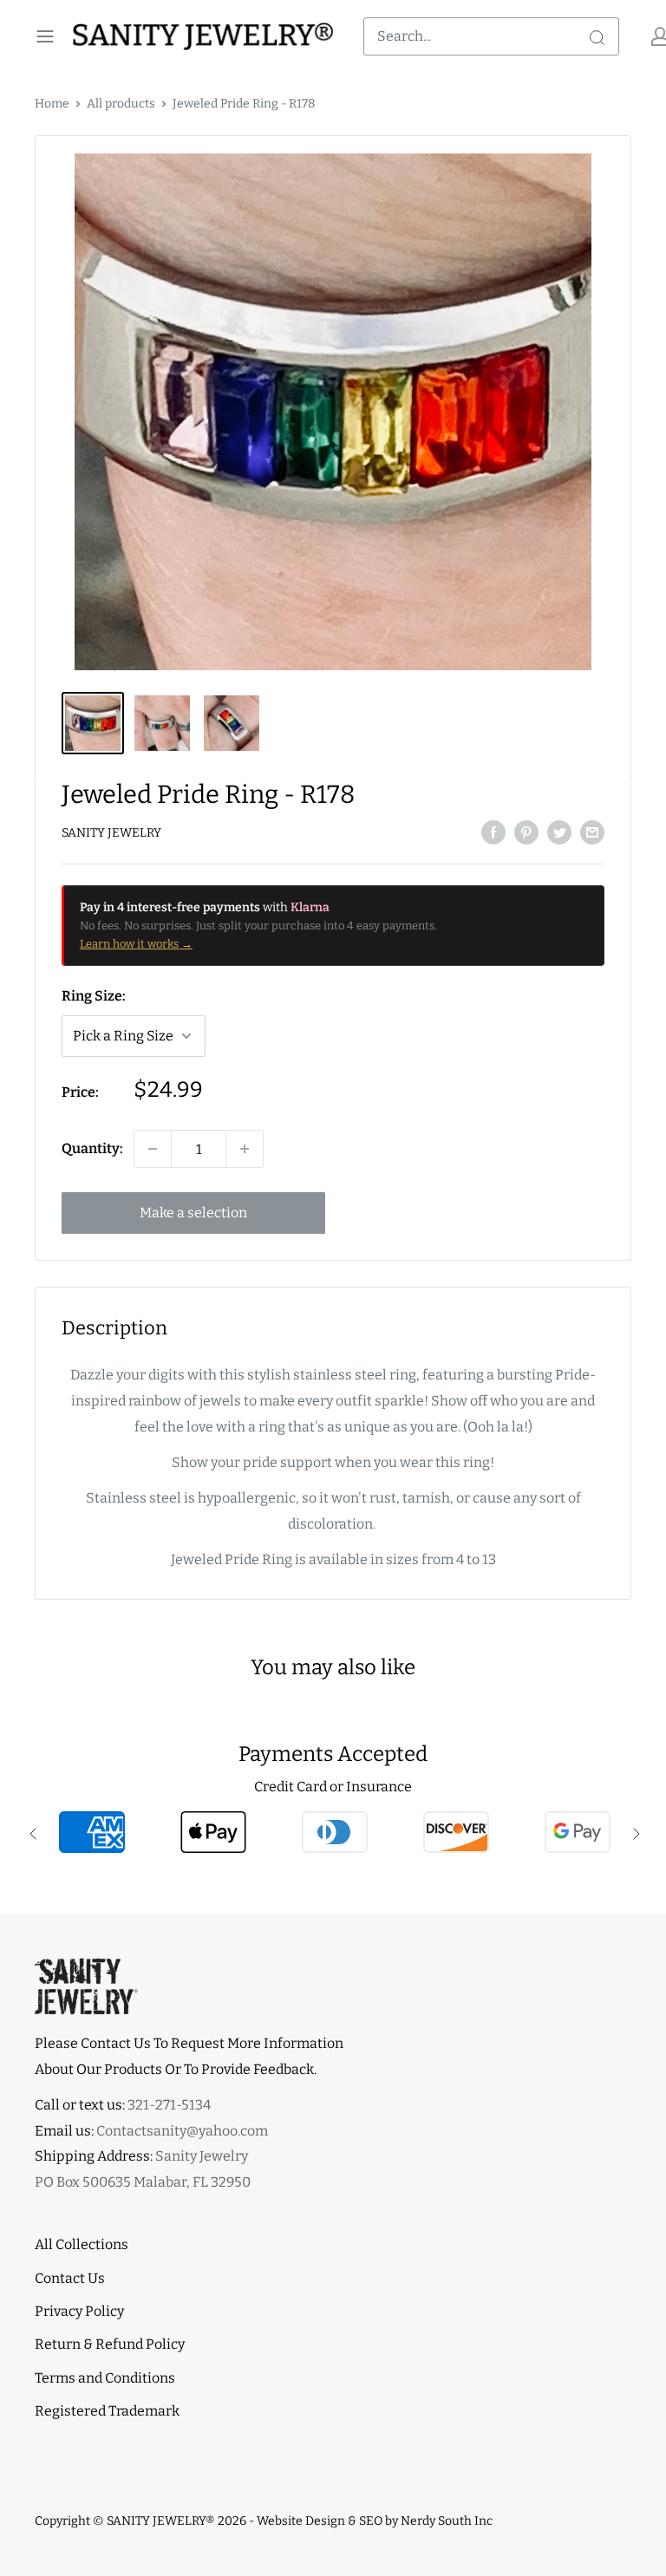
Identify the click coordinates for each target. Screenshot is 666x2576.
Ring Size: (94, 996)
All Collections (82, 2244)
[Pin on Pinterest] (526, 831)
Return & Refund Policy (110, 2344)
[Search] (597, 36)
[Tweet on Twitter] (559, 831)
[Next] (609, 412)
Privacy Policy (79, 2311)
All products (121, 104)
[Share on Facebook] (493, 831)
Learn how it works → (136, 944)
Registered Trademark (107, 2411)
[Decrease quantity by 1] (153, 1149)
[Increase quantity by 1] (245, 1149)
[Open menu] (45, 36)
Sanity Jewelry (111, 833)
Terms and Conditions (105, 2378)
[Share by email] (592, 831)
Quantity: (92, 1148)
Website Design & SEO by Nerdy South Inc (375, 2521)
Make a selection (193, 1213)
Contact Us (70, 2278)
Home (52, 104)
